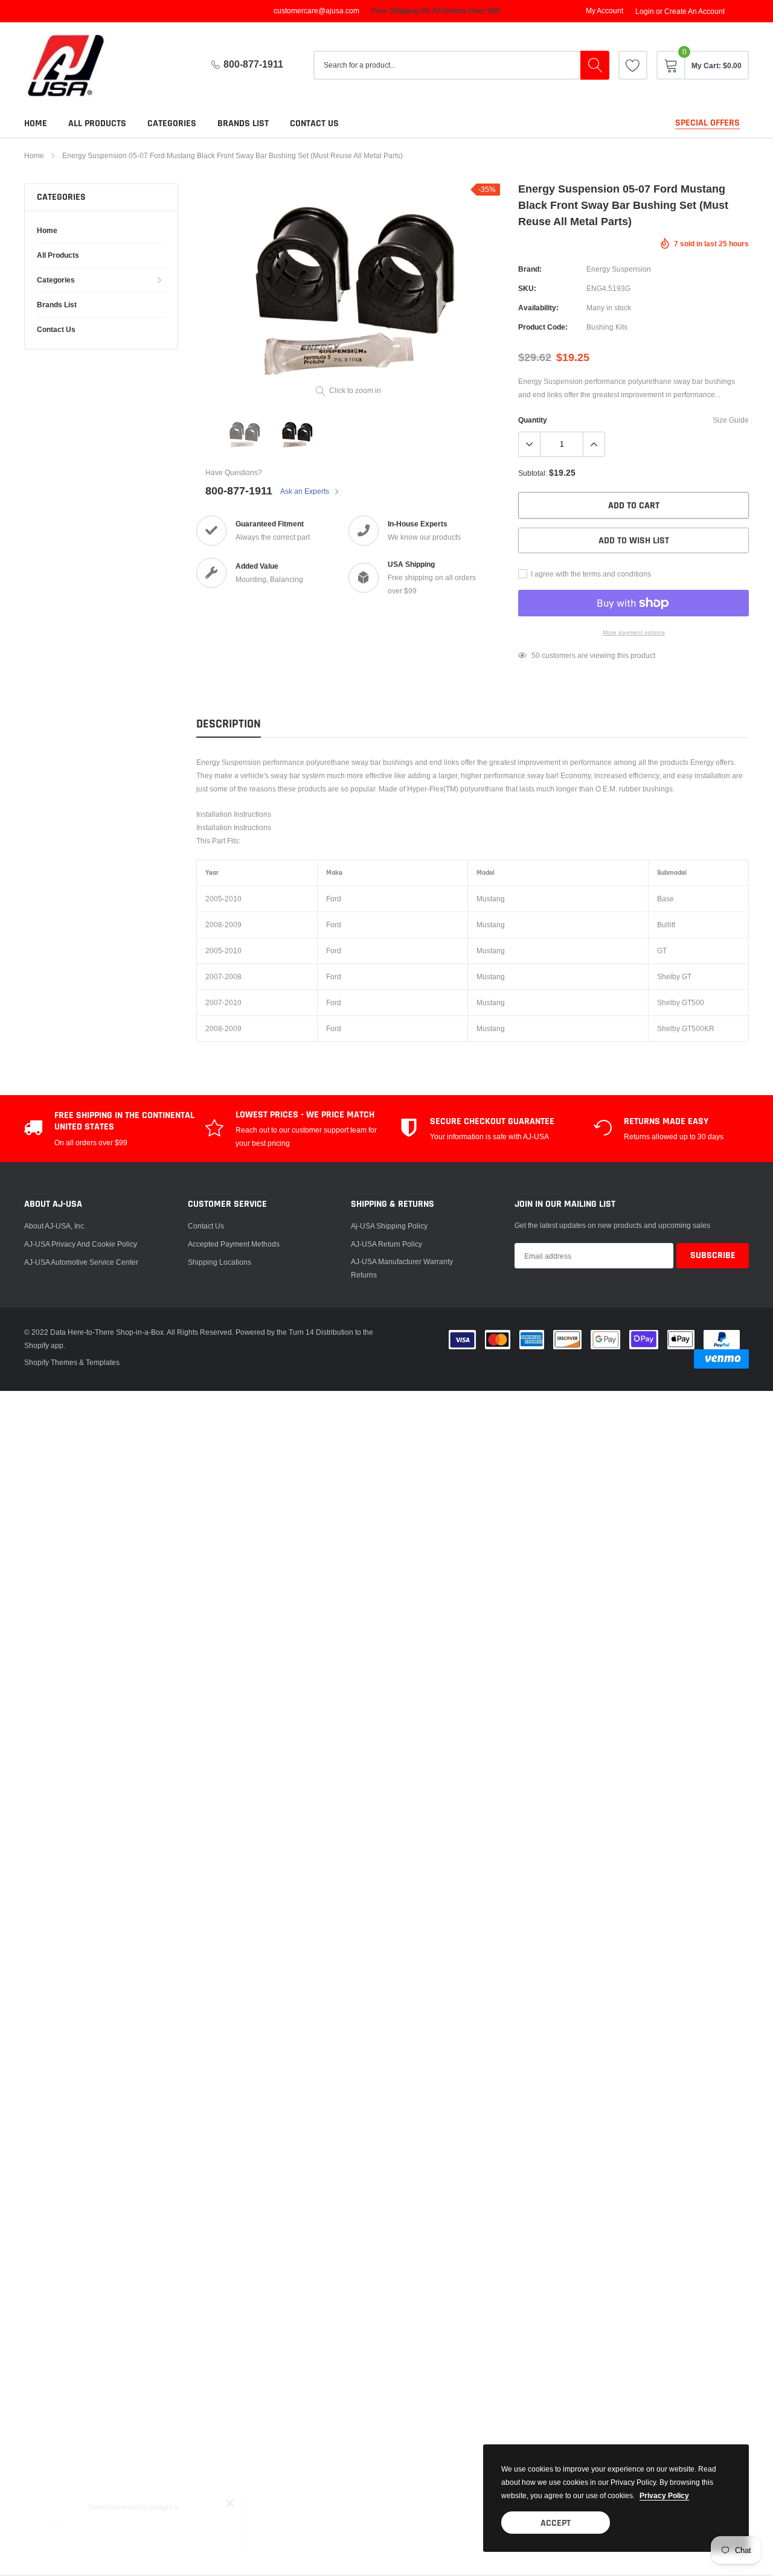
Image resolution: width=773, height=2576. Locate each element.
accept (556, 2523)
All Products (97, 123)
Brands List (243, 123)
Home (36, 123)
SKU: (527, 288)
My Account (605, 11)
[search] (595, 65)
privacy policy (664, 2495)
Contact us (314, 123)
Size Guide (731, 420)
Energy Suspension (619, 269)
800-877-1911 (253, 64)
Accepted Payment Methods (234, 1244)
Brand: (530, 269)
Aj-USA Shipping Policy (389, 1226)
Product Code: (543, 327)
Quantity (533, 420)
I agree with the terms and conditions (590, 574)
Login (645, 11)
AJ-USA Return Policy (386, 1244)
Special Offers (707, 123)
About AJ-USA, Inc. (55, 1226)
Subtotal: (533, 473)
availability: (538, 308)
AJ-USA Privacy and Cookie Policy (81, 1244)
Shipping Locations (220, 1262)
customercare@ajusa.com (316, 11)
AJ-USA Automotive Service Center (81, 1262)
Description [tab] (229, 724)
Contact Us (206, 1226)
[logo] (75, 66)
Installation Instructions (234, 814)
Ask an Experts (306, 491)
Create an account (694, 11)
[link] (633, 65)
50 (536, 655)
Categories (172, 123)
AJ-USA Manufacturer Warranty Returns (402, 1268)
